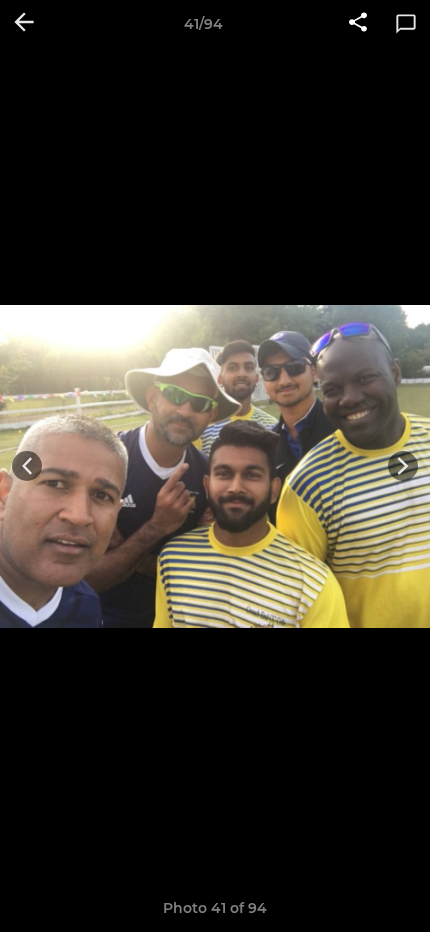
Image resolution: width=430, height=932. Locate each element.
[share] (358, 24)
